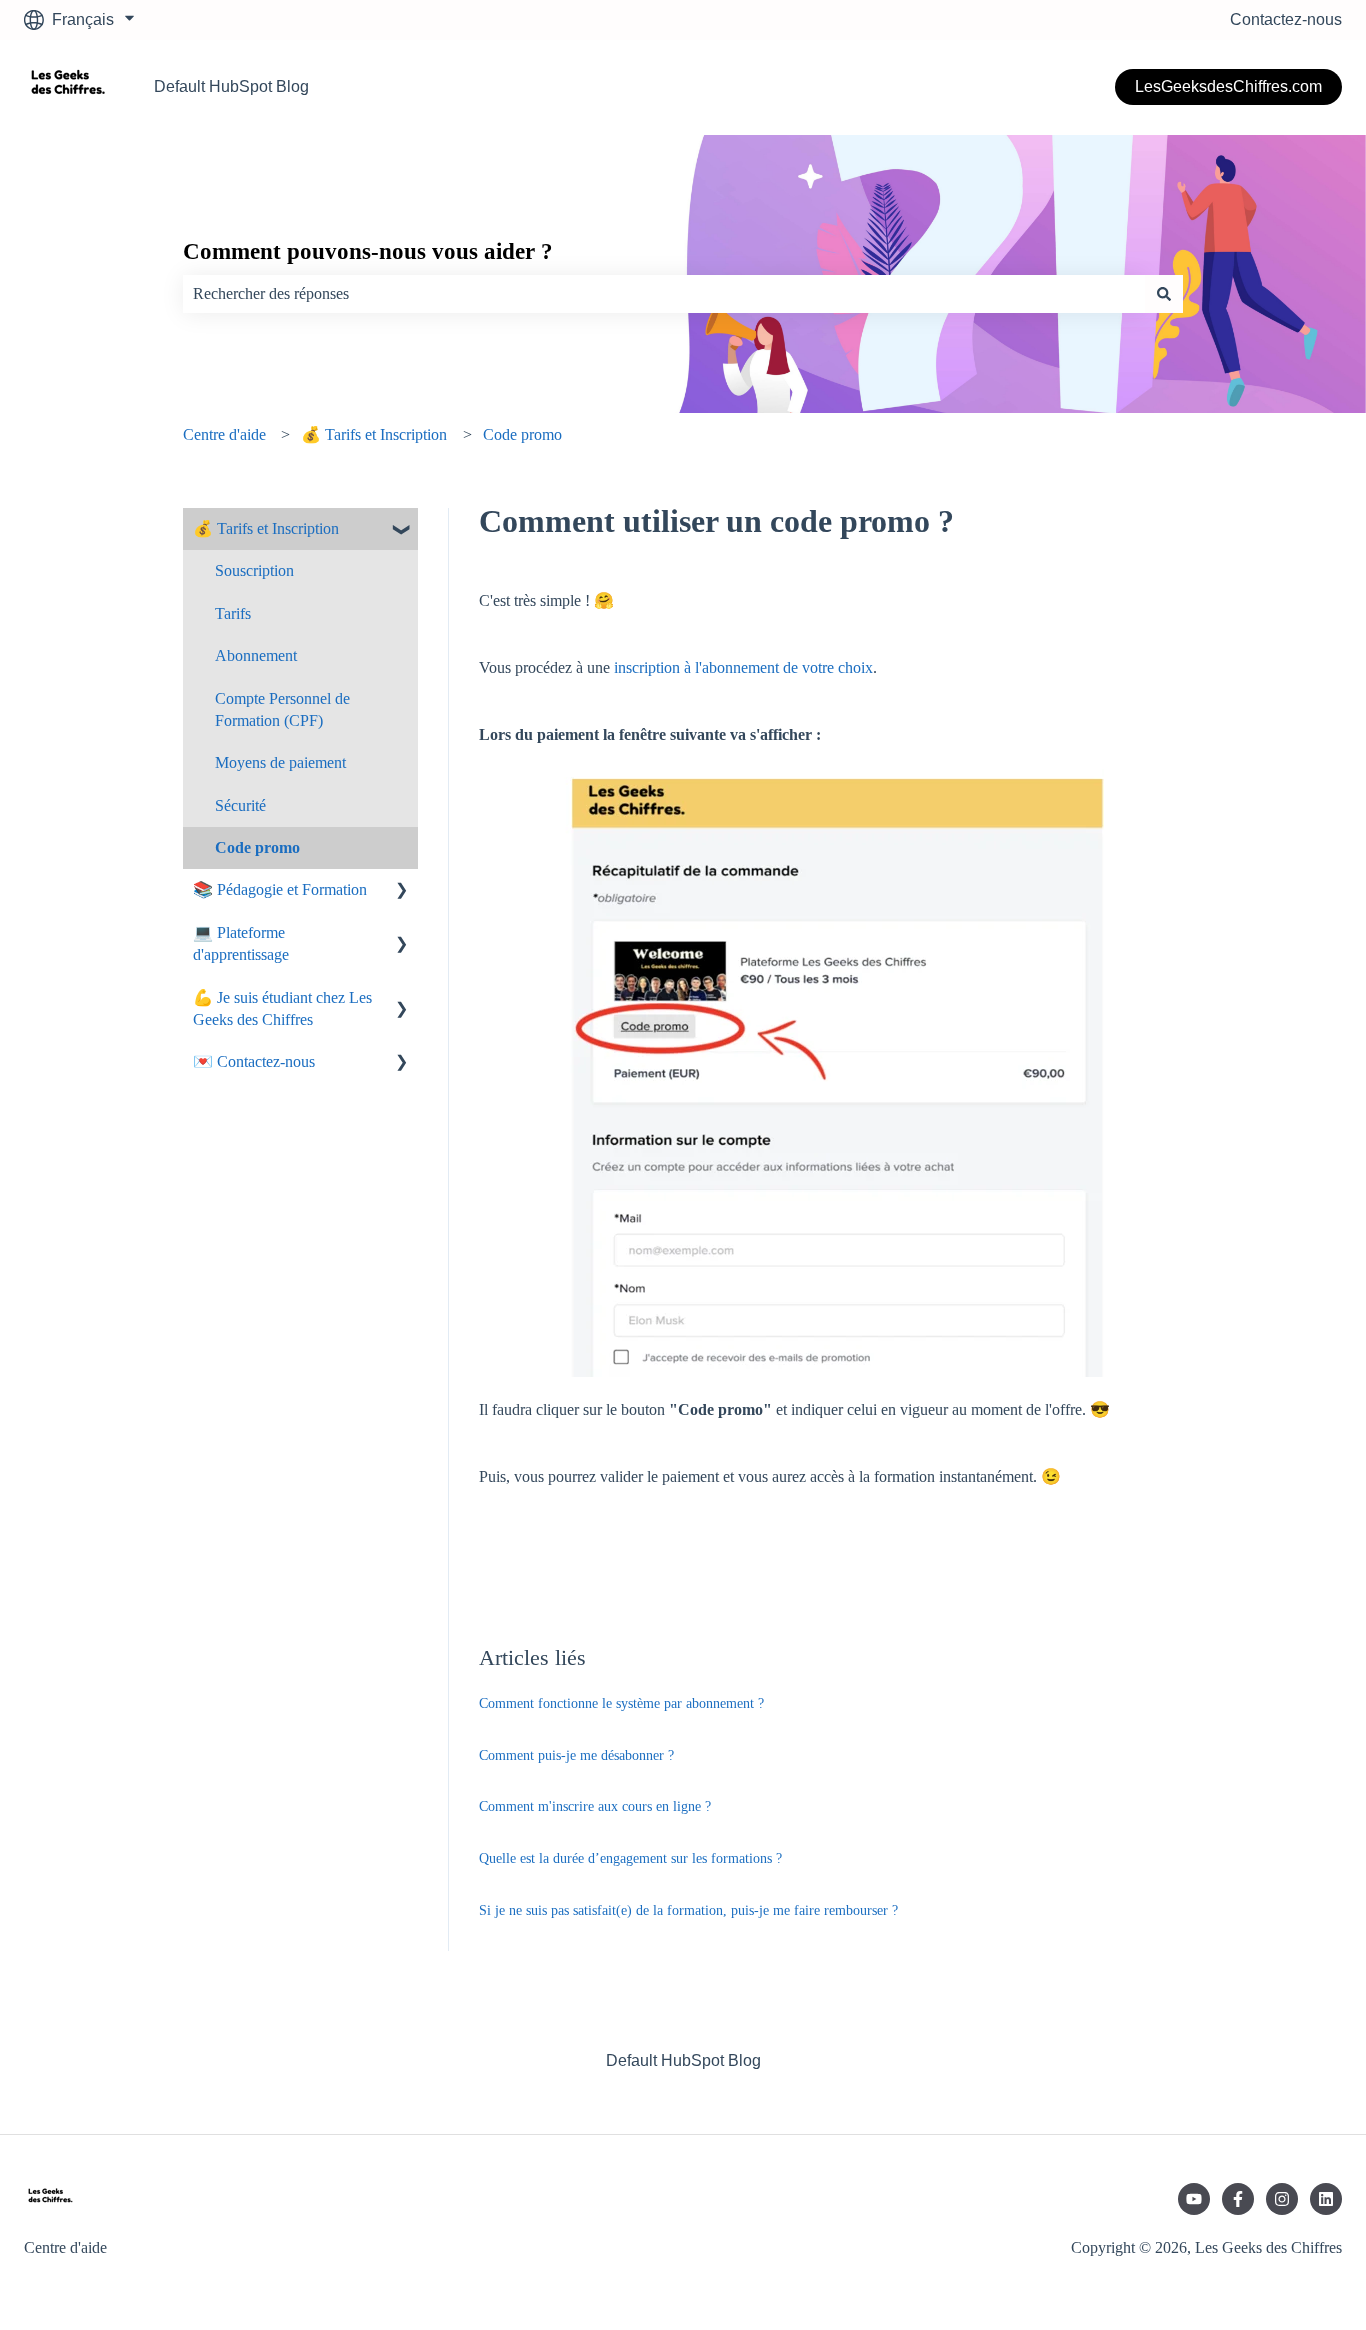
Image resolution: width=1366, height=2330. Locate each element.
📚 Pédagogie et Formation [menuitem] (280, 889)
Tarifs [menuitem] (233, 613)
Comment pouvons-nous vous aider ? (368, 251)
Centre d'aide (224, 434)
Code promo (522, 434)
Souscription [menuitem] (254, 570)
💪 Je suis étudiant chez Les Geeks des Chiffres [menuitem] (282, 1008)
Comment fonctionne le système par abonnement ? (621, 1703)
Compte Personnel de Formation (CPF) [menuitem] (282, 709)
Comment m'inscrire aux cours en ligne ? (595, 1806)
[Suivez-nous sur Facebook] (1238, 2199)
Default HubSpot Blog (231, 86)
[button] (402, 530)
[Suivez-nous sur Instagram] (1282, 2199)
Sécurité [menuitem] (240, 805)
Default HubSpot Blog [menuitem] (683, 2060)
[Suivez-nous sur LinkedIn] (1326, 2199)
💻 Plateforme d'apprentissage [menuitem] (241, 943)
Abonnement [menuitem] (256, 655)
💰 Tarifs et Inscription (374, 434)
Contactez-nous (1286, 19)
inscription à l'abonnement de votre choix (743, 667)
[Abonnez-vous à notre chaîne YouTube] (1194, 2199)
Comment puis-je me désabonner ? (576, 1755)
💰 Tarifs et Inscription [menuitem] (266, 528)
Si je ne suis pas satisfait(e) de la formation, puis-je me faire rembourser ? (688, 1910)
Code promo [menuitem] (257, 847)
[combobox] (664, 294)
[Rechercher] (1164, 294)
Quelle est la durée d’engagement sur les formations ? (630, 1858)
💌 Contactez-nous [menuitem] (254, 1061)
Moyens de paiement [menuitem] (280, 762)
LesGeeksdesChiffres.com (1228, 86)
